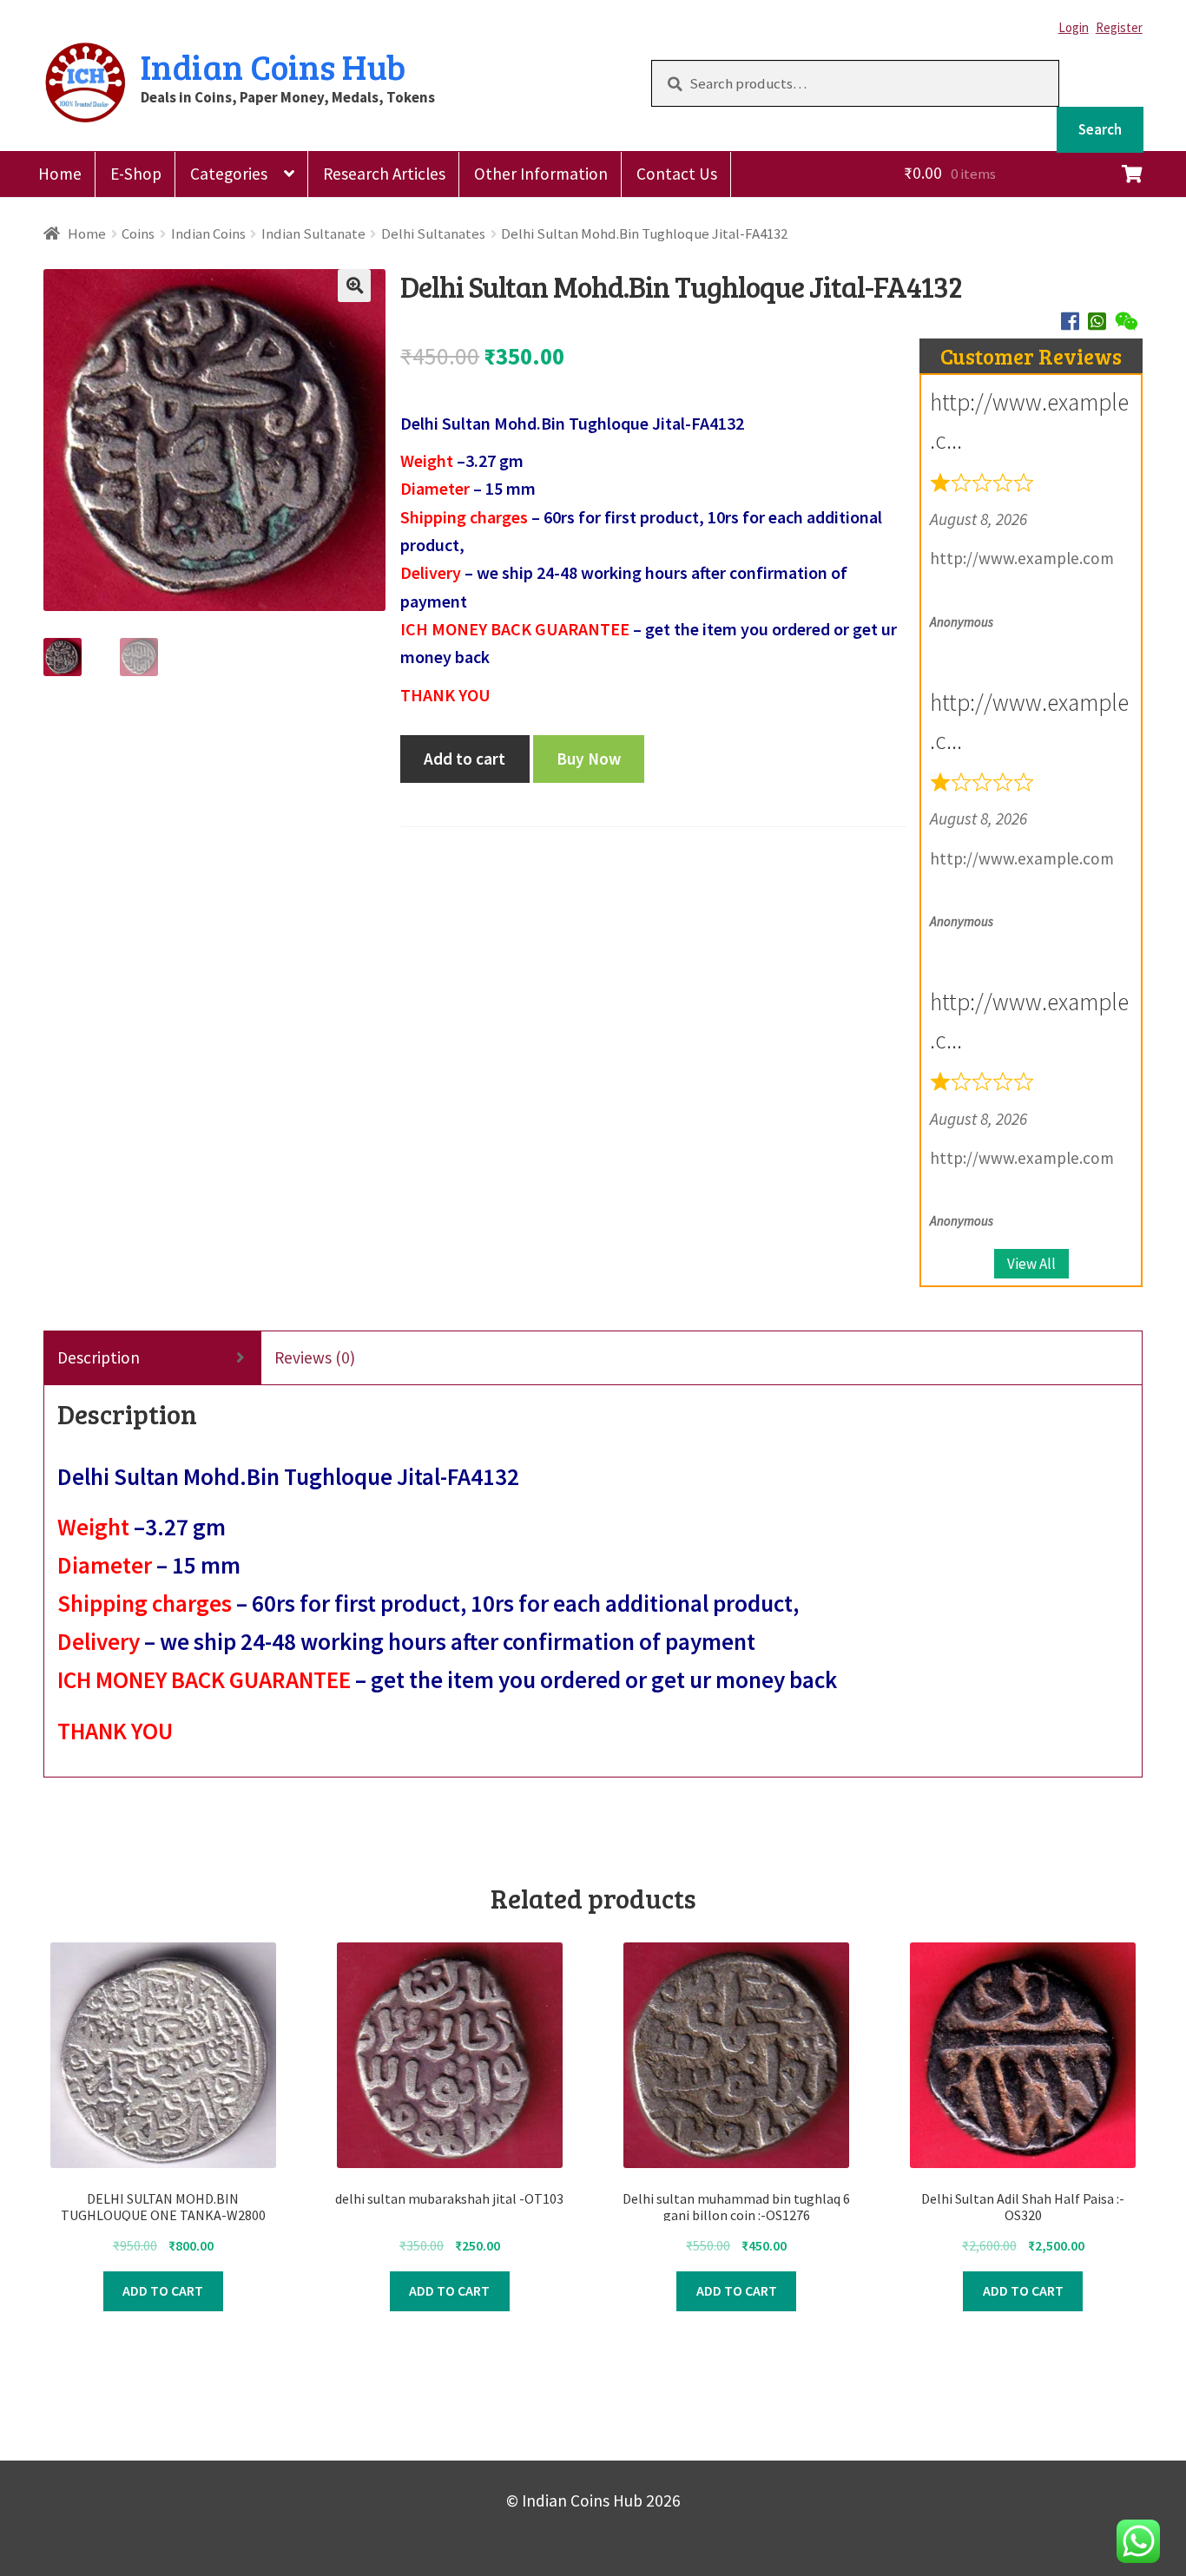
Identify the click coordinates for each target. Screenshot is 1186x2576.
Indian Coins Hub (273, 66)
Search (1100, 129)
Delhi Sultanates (433, 233)
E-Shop (136, 174)
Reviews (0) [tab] (315, 1357)
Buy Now (589, 759)
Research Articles (384, 174)
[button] (354, 286)
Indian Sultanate (313, 233)
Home (60, 174)
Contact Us (677, 174)
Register (1119, 27)
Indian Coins (208, 233)
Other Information (541, 174)
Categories (229, 174)
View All (1031, 1264)
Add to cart (465, 759)
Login (1074, 27)
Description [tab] (99, 1357)
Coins (138, 233)
